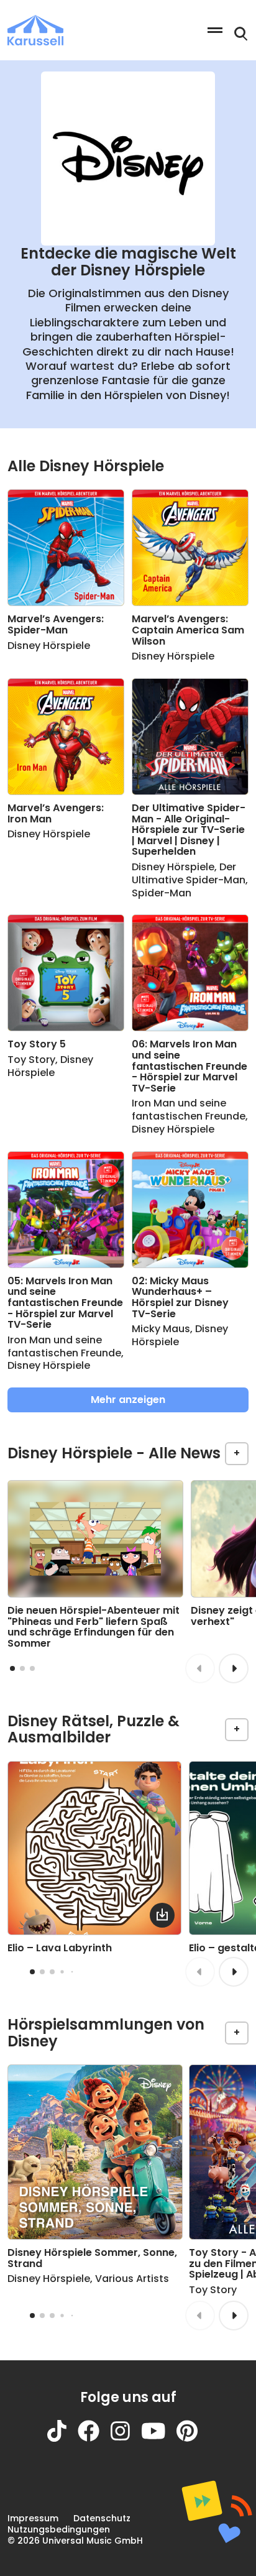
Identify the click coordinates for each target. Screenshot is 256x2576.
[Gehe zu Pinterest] (193, 2438)
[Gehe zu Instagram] (126, 2438)
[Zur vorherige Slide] (200, 1668)
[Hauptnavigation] (215, 30)
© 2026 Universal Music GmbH (75, 2541)
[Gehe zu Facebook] (94, 2438)
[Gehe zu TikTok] (62, 2438)
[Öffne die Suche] (241, 34)
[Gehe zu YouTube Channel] (159, 2438)
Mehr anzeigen (128, 1400)
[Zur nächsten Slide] (234, 1668)
